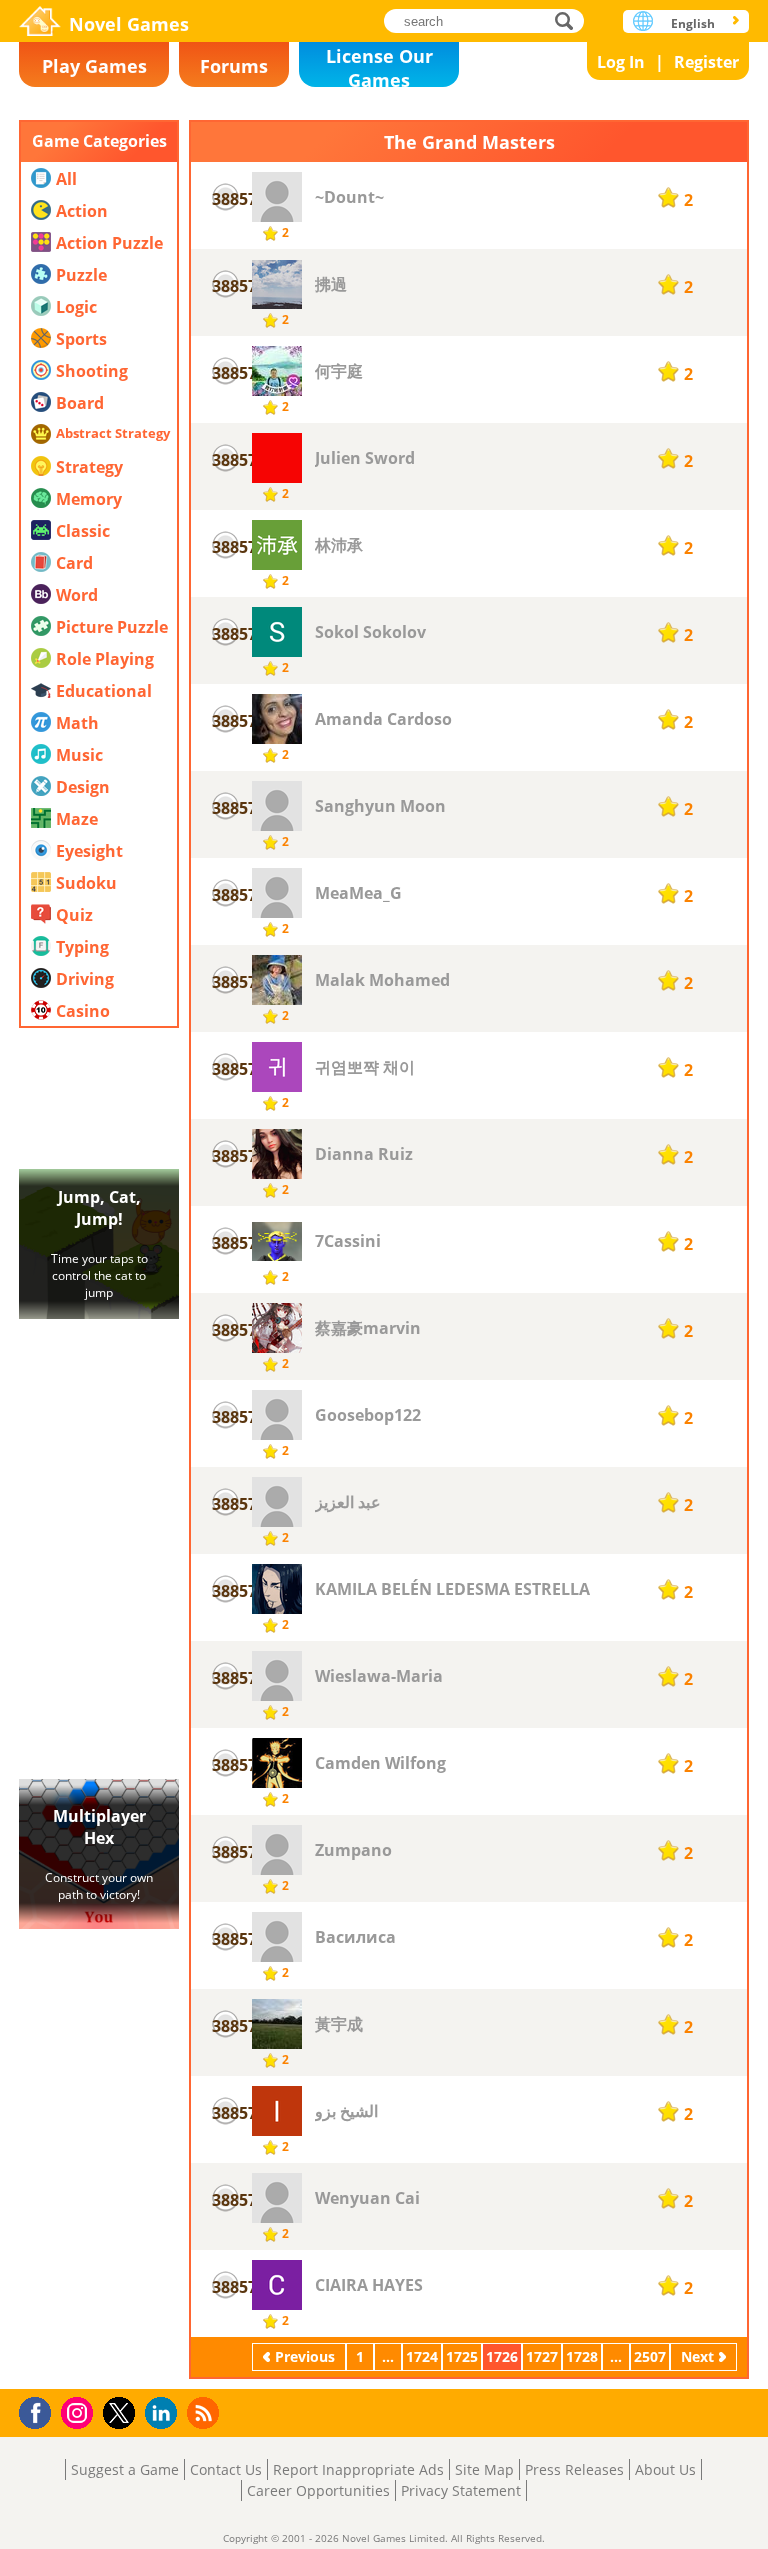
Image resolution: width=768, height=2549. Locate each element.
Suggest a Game (125, 2469)
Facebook (40, 2410)
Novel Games (129, 24)
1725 (462, 2356)
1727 (542, 2356)
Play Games (94, 66)
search (569, 20)
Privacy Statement (461, 2490)
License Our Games (379, 65)
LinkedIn (164, 2413)
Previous (305, 2356)
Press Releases (574, 2469)
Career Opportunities (318, 2490)
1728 (582, 2356)
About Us (665, 2469)
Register (706, 62)
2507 (650, 2356)
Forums (234, 66)
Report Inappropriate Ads (358, 2469)
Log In (621, 62)
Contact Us (226, 2469)
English (693, 23)
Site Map (484, 2469)
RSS (205, 2412)
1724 (422, 2356)
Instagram (80, 2411)
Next (697, 2356)
